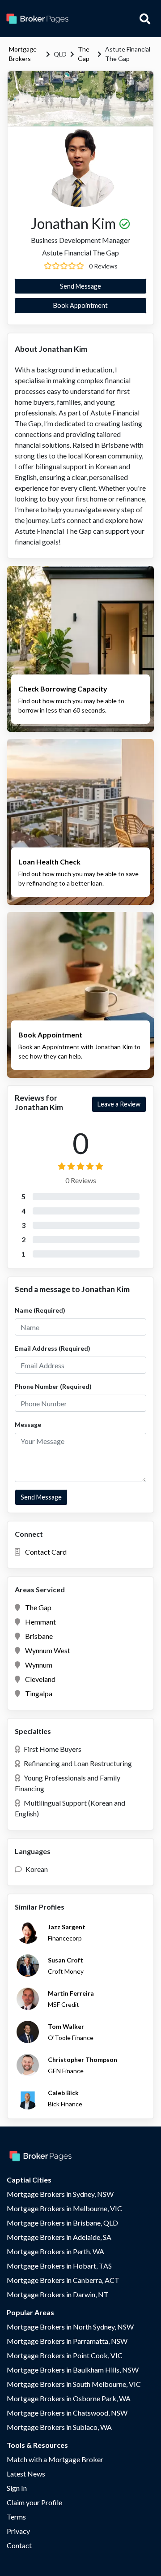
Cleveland (40, 1679)
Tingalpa (39, 1693)
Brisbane (39, 1636)
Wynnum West (48, 1650)
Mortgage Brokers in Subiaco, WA (59, 2427)
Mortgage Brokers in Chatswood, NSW (67, 2413)
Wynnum (39, 1665)
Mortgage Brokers (23, 54)
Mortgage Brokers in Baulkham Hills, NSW (73, 2370)
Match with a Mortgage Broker (55, 2459)
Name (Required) (40, 1310)
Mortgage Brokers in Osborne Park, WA (69, 2398)
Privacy (18, 2531)
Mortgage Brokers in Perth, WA (55, 2251)
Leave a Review (119, 1104)
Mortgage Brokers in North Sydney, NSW (70, 2327)
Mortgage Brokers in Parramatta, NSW (67, 2341)
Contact (19, 2545)
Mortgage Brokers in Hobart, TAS (59, 2266)
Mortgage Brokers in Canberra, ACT (63, 2280)
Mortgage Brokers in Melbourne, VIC (64, 2208)
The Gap (84, 54)
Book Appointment (80, 305)
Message (28, 1424)
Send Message (80, 286)
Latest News (26, 2474)
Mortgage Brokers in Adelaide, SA (59, 2237)
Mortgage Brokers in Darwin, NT (58, 2294)
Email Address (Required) (53, 1348)
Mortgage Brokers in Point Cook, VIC (65, 2355)
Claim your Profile (34, 2502)
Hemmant (40, 1622)
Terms (16, 2517)
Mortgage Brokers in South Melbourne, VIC (74, 2384)
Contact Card (46, 1552)
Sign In (17, 2488)
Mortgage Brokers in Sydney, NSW (60, 2194)
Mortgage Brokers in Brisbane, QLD (62, 2223)
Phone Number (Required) (53, 1386)
